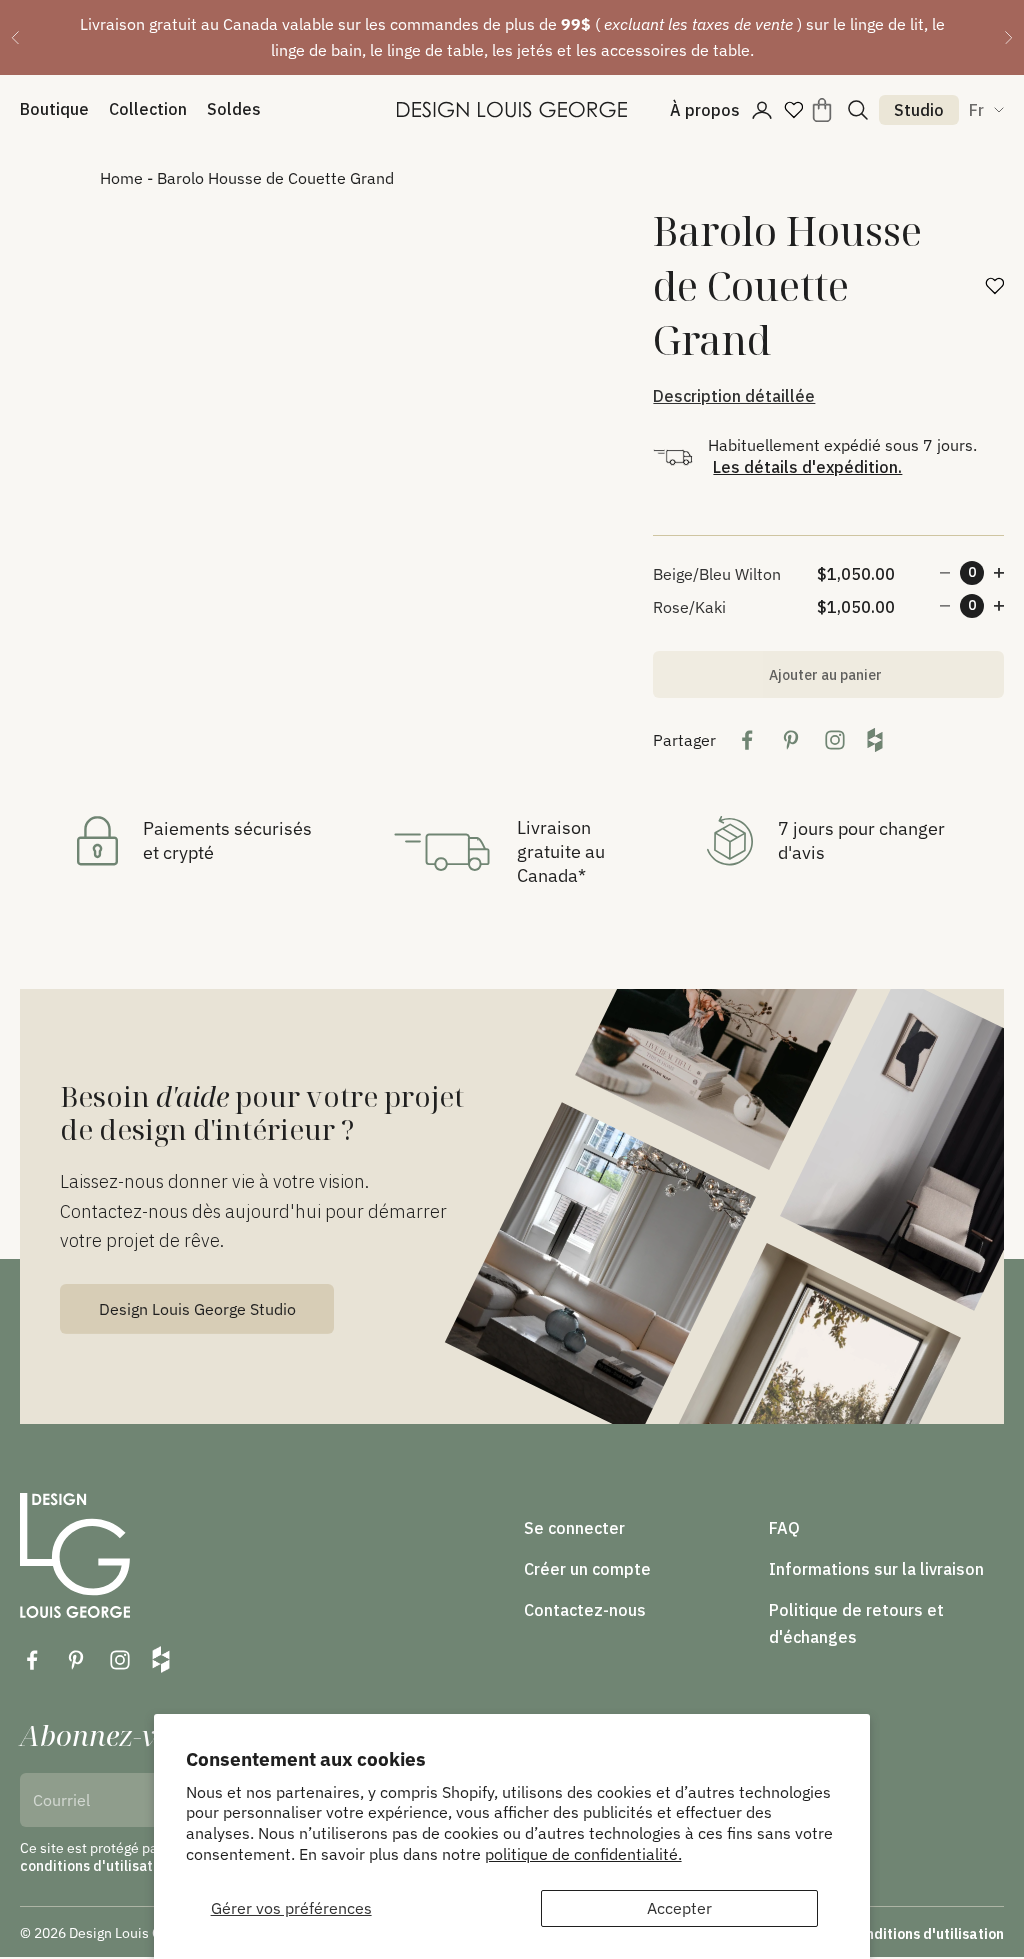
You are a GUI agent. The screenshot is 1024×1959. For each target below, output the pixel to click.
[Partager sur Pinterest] (791, 740)
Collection (148, 109)
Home (121, 178)
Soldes (234, 109)
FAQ (784, 1528)
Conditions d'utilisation (926, 1934)
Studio (919, 110)
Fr (976, 110)
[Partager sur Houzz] (875, 740)
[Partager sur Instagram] (835, 740)
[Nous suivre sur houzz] (161, 1659)
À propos (705, 110)
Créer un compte (587, 1569)
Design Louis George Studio (197, 1309)
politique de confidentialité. (583, 1854)
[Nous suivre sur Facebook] (32, 1660)
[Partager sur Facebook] (747, 740)
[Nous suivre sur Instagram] (120, 1660)
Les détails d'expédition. (807, 467)
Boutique (54, 109)
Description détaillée (734, 396)
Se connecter (574, 1528)
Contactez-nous (585, 1610)
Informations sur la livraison (876, 1569)
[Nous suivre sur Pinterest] (76, 1660)
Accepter (679, 1908)
